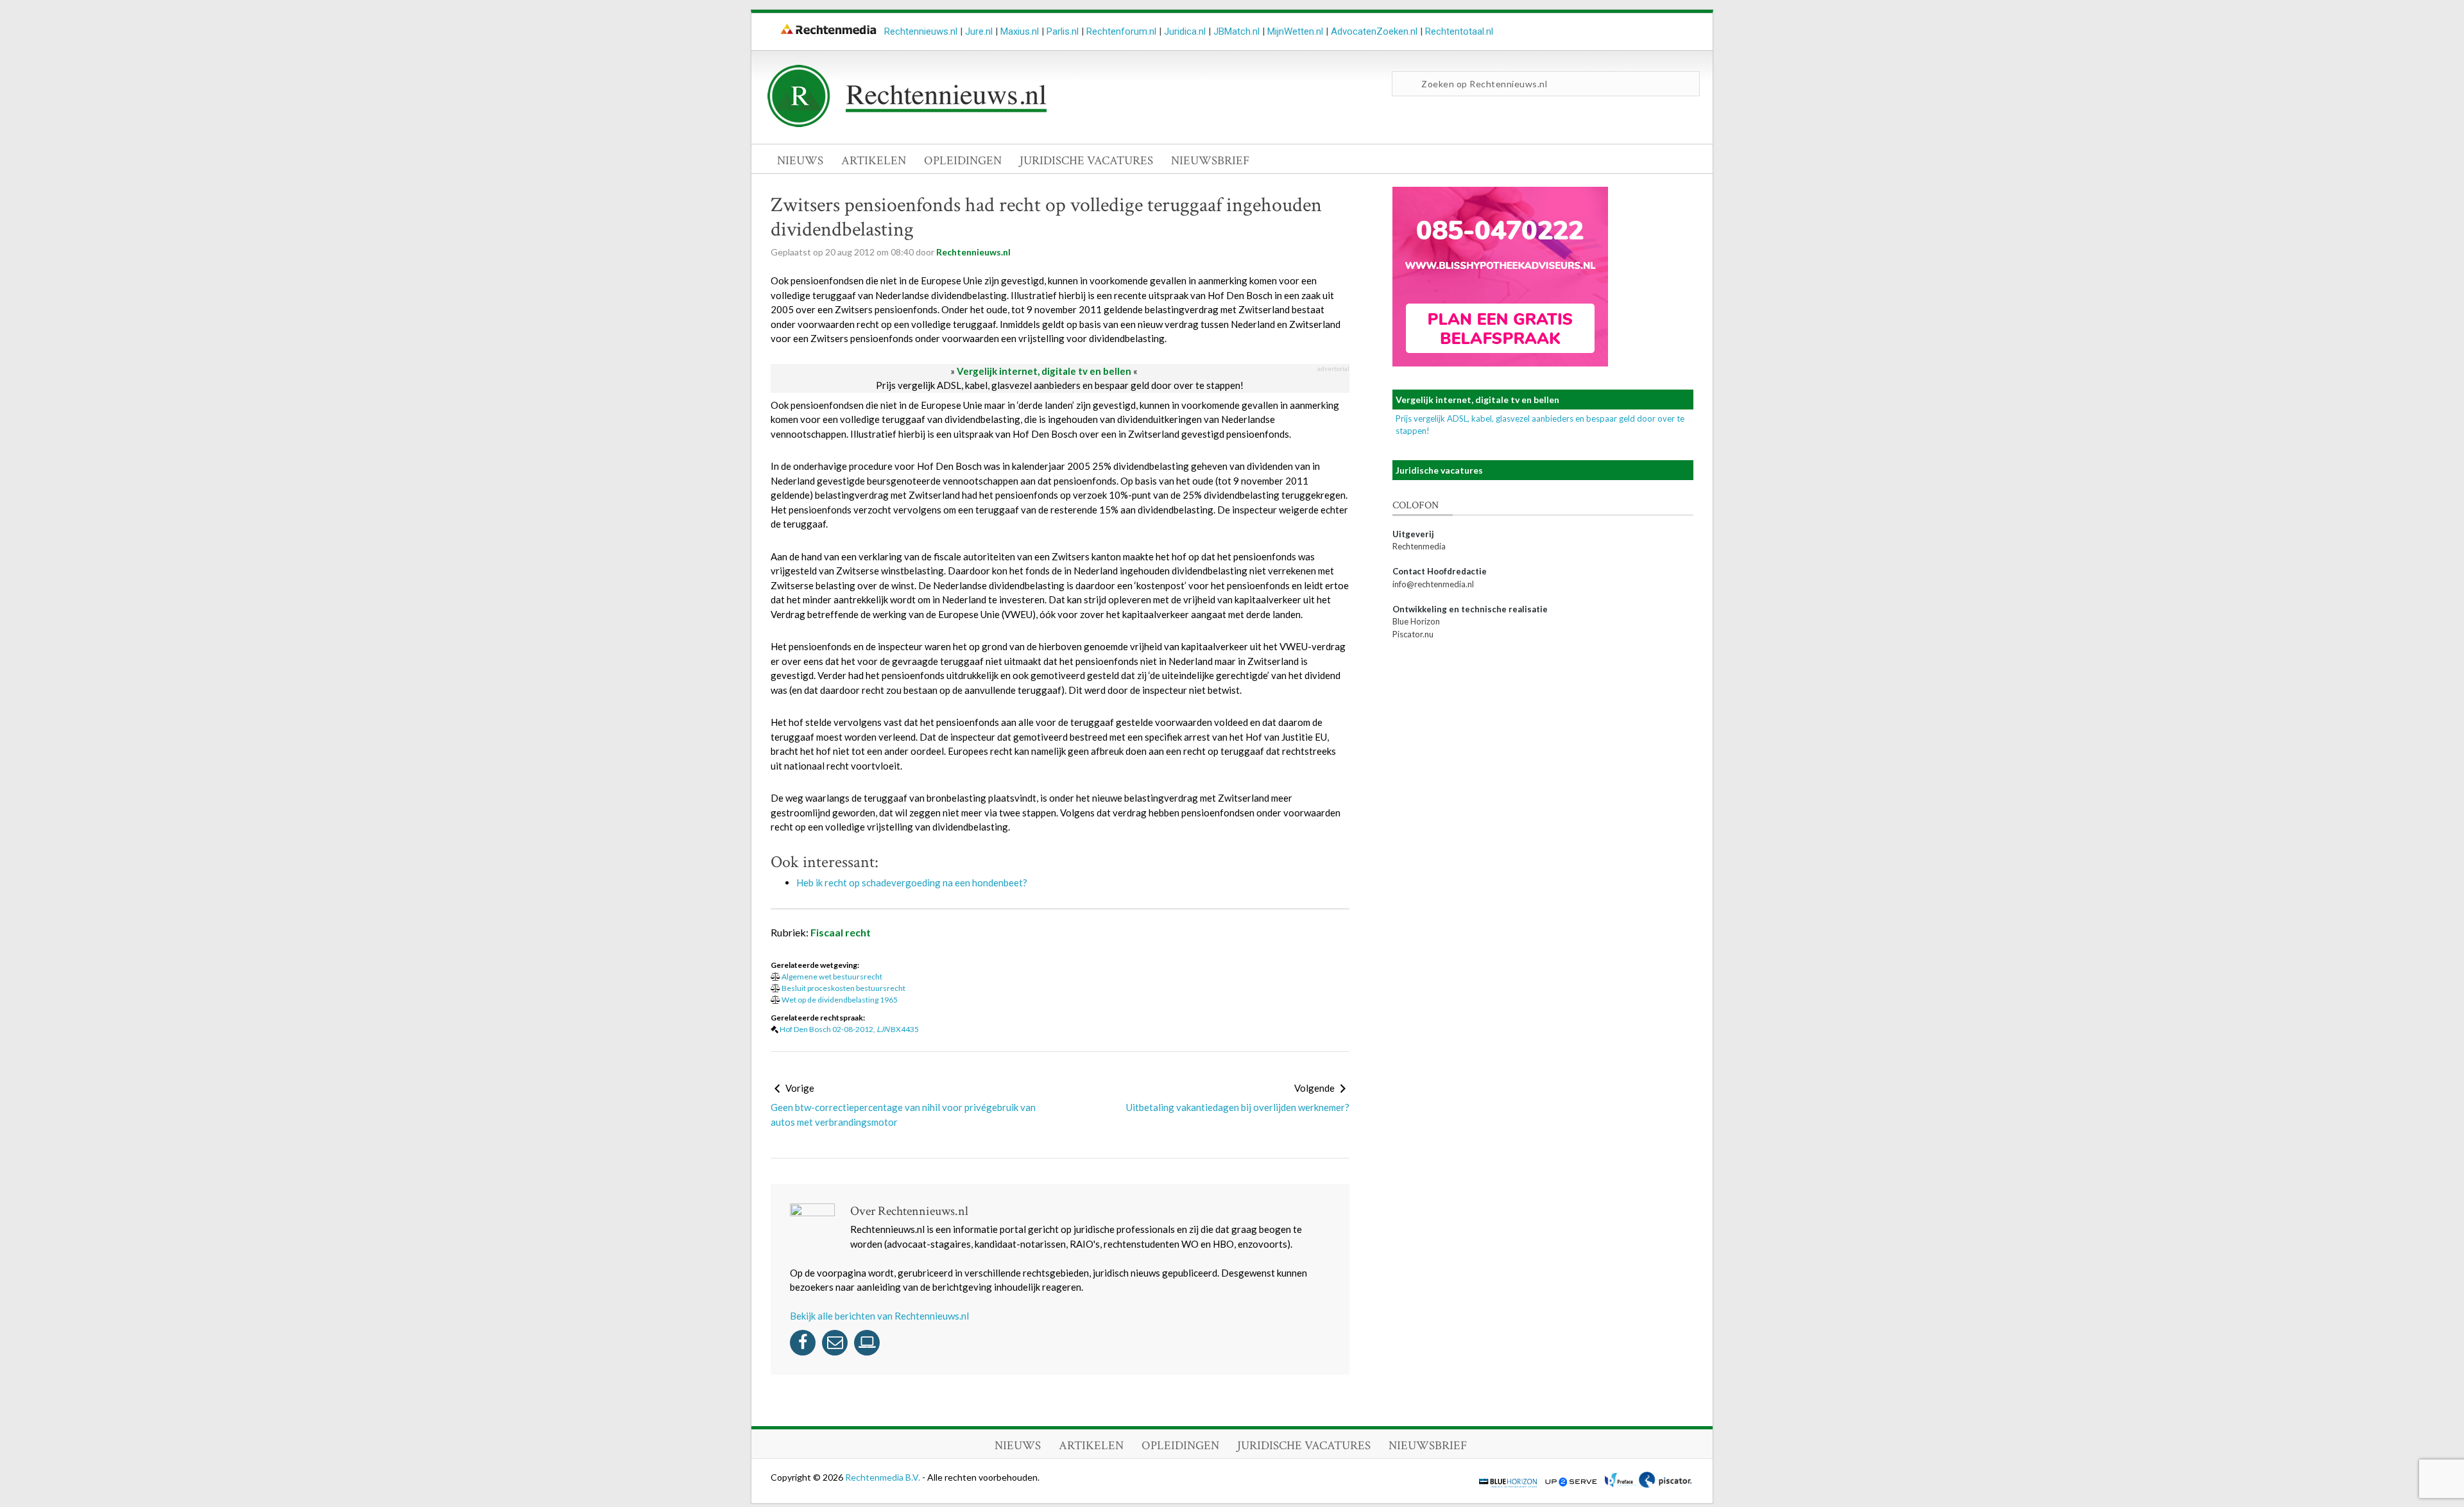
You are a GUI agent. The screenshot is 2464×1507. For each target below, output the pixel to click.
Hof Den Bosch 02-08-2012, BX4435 (849, 1029)
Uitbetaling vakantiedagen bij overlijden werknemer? (1238, 1107)
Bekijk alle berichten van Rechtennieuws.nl (879, 1316)
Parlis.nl (1063, 31)
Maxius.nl (1020, 31)
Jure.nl (979, 31)
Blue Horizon (1416, 621)
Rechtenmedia (1419, 546)
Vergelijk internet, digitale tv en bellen (1044, 371)
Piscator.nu (1413, 634)
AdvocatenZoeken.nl (1374, 31)
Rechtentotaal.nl (1459, 31)
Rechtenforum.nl (1121, 31)
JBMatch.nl (1236, 31)
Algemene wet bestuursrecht (832, 977)
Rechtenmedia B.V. (884, 1477)
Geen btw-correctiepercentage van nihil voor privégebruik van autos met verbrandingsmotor (903, 1115)
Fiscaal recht (841, 932)
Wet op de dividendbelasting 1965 (840, 1000)
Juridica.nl (1185, 31)
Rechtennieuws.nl (921, 31)
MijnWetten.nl (1295, 31)
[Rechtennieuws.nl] (907, 124)
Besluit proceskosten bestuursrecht (843, 988)
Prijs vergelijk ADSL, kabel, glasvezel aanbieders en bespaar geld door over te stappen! (1060, 385)
